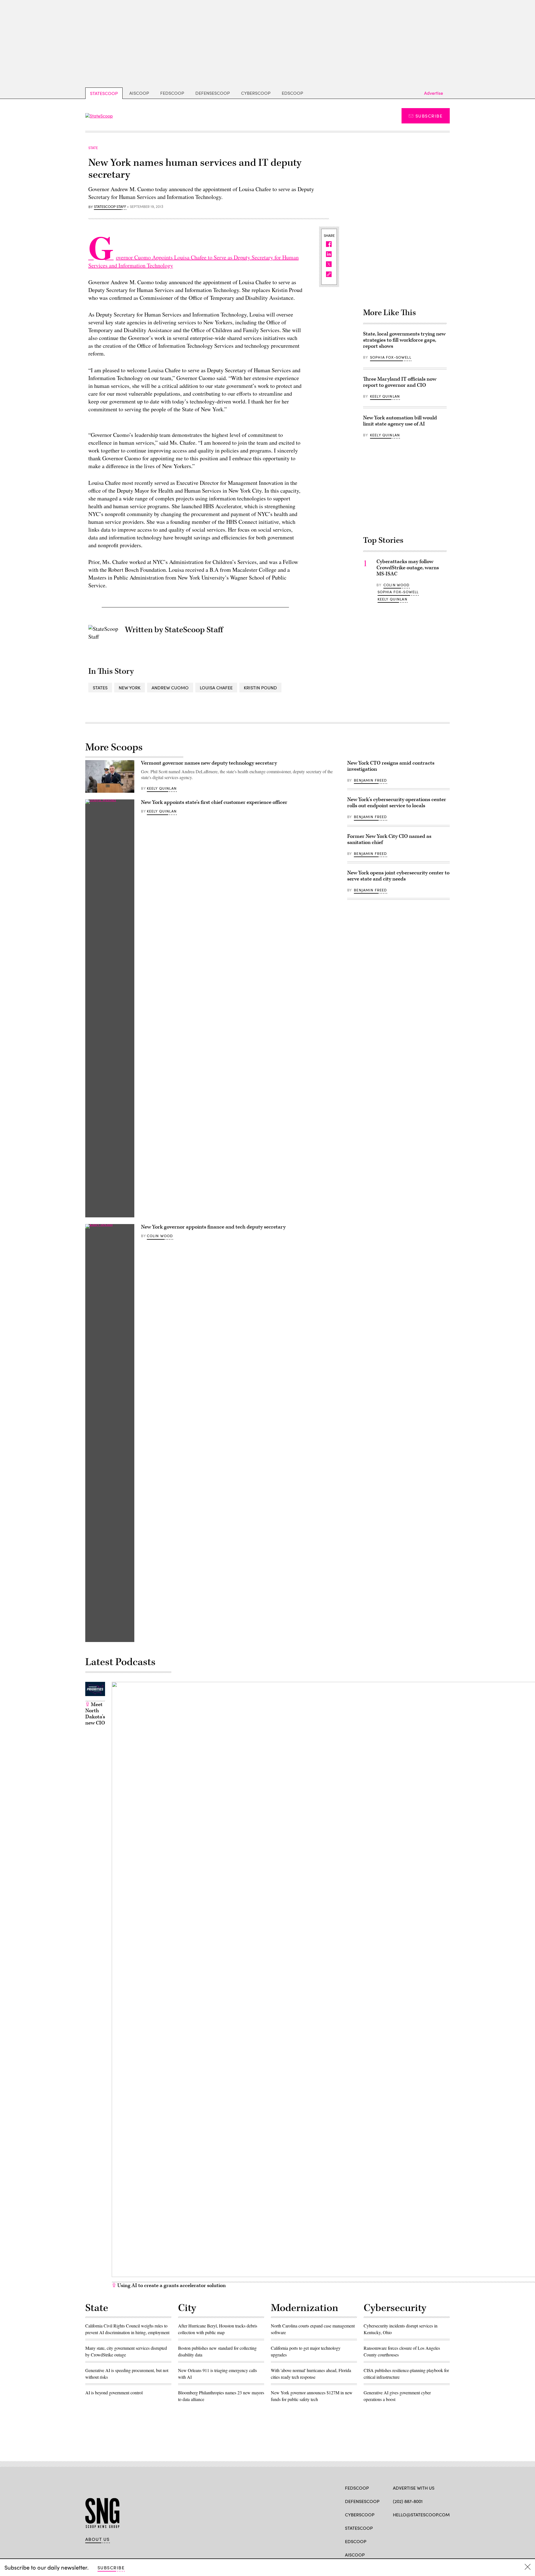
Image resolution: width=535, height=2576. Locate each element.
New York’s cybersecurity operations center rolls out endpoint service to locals (397, 803)
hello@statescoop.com (421, 2515)
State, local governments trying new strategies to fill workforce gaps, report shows (404, 340)
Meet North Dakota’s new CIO (95, 1714)
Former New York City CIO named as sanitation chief (389, 839)
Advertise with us (414, 2488)
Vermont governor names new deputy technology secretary (209, 763)
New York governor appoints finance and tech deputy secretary (213, 1227)
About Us (98, 2539)
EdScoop (292, 93)
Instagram (428, 2528)
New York (130, 688)
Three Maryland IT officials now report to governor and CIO (400, 382)
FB (396, 2528)
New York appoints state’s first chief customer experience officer (214, 802)
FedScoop (172, 93)
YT (437, 2528)
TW (406, 2528)
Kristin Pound (260, 688)
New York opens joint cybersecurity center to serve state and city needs (398, 876)
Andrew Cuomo (170, 688)
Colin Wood (397, 585)
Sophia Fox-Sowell (391, 357)
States (100, 688)
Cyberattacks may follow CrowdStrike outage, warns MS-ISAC (408, 568)
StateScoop (104, 93)
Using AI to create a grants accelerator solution (171, 2286)
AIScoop (139, 93)
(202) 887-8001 (408, 2501)
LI (415, 2528)
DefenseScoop (213, 93)
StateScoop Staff (110, 207)
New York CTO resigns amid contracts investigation (391, 766)
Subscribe (429, 116)
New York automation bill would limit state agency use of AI (400, 421)
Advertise (434, 93)
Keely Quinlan (385, 396)
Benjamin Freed (370, 780)
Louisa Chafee (216, 688)
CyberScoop (256, 93)
